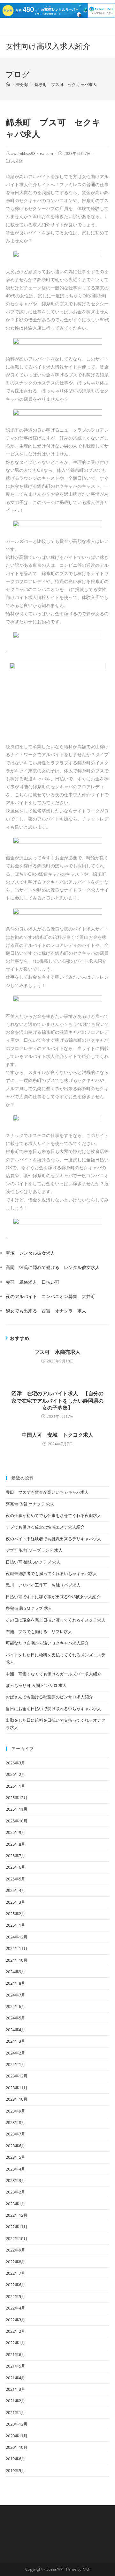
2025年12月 (17, 1798)
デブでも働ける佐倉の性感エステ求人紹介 (45, 1527)
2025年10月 (17, 1821)
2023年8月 (15, 2122)
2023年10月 (17, 2099)
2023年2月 (15, 2192)
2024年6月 (15, 2006)
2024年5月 (15, 2018)
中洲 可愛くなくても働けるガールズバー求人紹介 (54, 1674)
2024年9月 (15, 1972)
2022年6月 (15, 2285)
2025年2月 (15, 1914)
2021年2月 (15, 2401)
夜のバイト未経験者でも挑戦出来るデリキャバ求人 (54, 1539)
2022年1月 (15, 2343)
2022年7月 (15, 2273)
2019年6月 (15, 2459)
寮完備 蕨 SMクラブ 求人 (29, 1608)
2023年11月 (17, 2088)
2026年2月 (15, 1774)
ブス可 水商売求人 (57, 1352)
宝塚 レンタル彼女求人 (30, 1253)
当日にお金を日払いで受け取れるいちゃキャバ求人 (54, 1709)
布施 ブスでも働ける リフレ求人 (39, 1631)
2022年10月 (17, 2238)
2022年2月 (15, 2331)
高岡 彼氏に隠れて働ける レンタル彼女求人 (53, 1267)
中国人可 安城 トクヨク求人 (57, 1435)
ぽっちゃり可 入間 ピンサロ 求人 (36, 1685)
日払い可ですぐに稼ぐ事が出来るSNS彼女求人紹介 (53, 1597)
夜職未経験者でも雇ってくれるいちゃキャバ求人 (51, 1573)
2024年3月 (15, 2041)
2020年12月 (17, 2424)
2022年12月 (17, 2215)
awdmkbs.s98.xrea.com (32, 153)
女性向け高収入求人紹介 (48, 46)
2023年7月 (15, 2134)
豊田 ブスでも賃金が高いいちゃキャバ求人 (47, 1492)
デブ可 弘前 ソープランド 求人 (34, 1550)
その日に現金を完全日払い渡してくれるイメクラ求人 (56, 1620)
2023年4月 (15, 2169)
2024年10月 (17, 1960)
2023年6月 (15, 2146)
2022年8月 (15, 2262)
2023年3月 (15, 2180)
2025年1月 (15, 1925)
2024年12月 (17, 1937)
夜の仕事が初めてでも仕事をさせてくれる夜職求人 (54, 1515)
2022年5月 (15, 2296)
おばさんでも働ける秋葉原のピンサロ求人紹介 (49, 1697)
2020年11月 (17, 2436)
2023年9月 (15, 2111)
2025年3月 (15, 1902)
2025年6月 (15, 1867)
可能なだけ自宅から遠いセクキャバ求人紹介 (47, 1643)
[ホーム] (8, 84)
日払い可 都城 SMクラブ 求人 (33, 1562)
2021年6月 (15, 2354)
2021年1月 (15, 2412)
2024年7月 (15, 1995)
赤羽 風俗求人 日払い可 (33, 1282)
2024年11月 (17, 1948)
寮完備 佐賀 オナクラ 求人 (30, 1504)
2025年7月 (15, 1856)
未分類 (17, 161)
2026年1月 (15, 1786)
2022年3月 (15, 2320)
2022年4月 (15, 2308)
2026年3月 (15, 1763)
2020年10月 (17, 2447)
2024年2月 (15, 2053)
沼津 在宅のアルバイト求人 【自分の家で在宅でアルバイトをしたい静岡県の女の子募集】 (57, 1401)
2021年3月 (15, 2389)
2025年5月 (15, 1879)
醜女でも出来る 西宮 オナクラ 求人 (46, 1311)
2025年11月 (17, 1809)
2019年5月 (15, 2470)
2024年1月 (15, 2064)
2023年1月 (15, 2204)
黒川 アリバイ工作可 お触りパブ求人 (43, 1585)
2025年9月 (15, 1832)
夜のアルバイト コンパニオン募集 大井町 (50, 1296)
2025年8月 (15, 1844)
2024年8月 (15, 1983)
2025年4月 (15, 1890)
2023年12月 (17, 2076)
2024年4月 (15, 2030)
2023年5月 (15, 2157)
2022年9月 (15, 2250)
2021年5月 (15, 2366)
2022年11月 (17, 2227)
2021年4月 (15, 2378)
